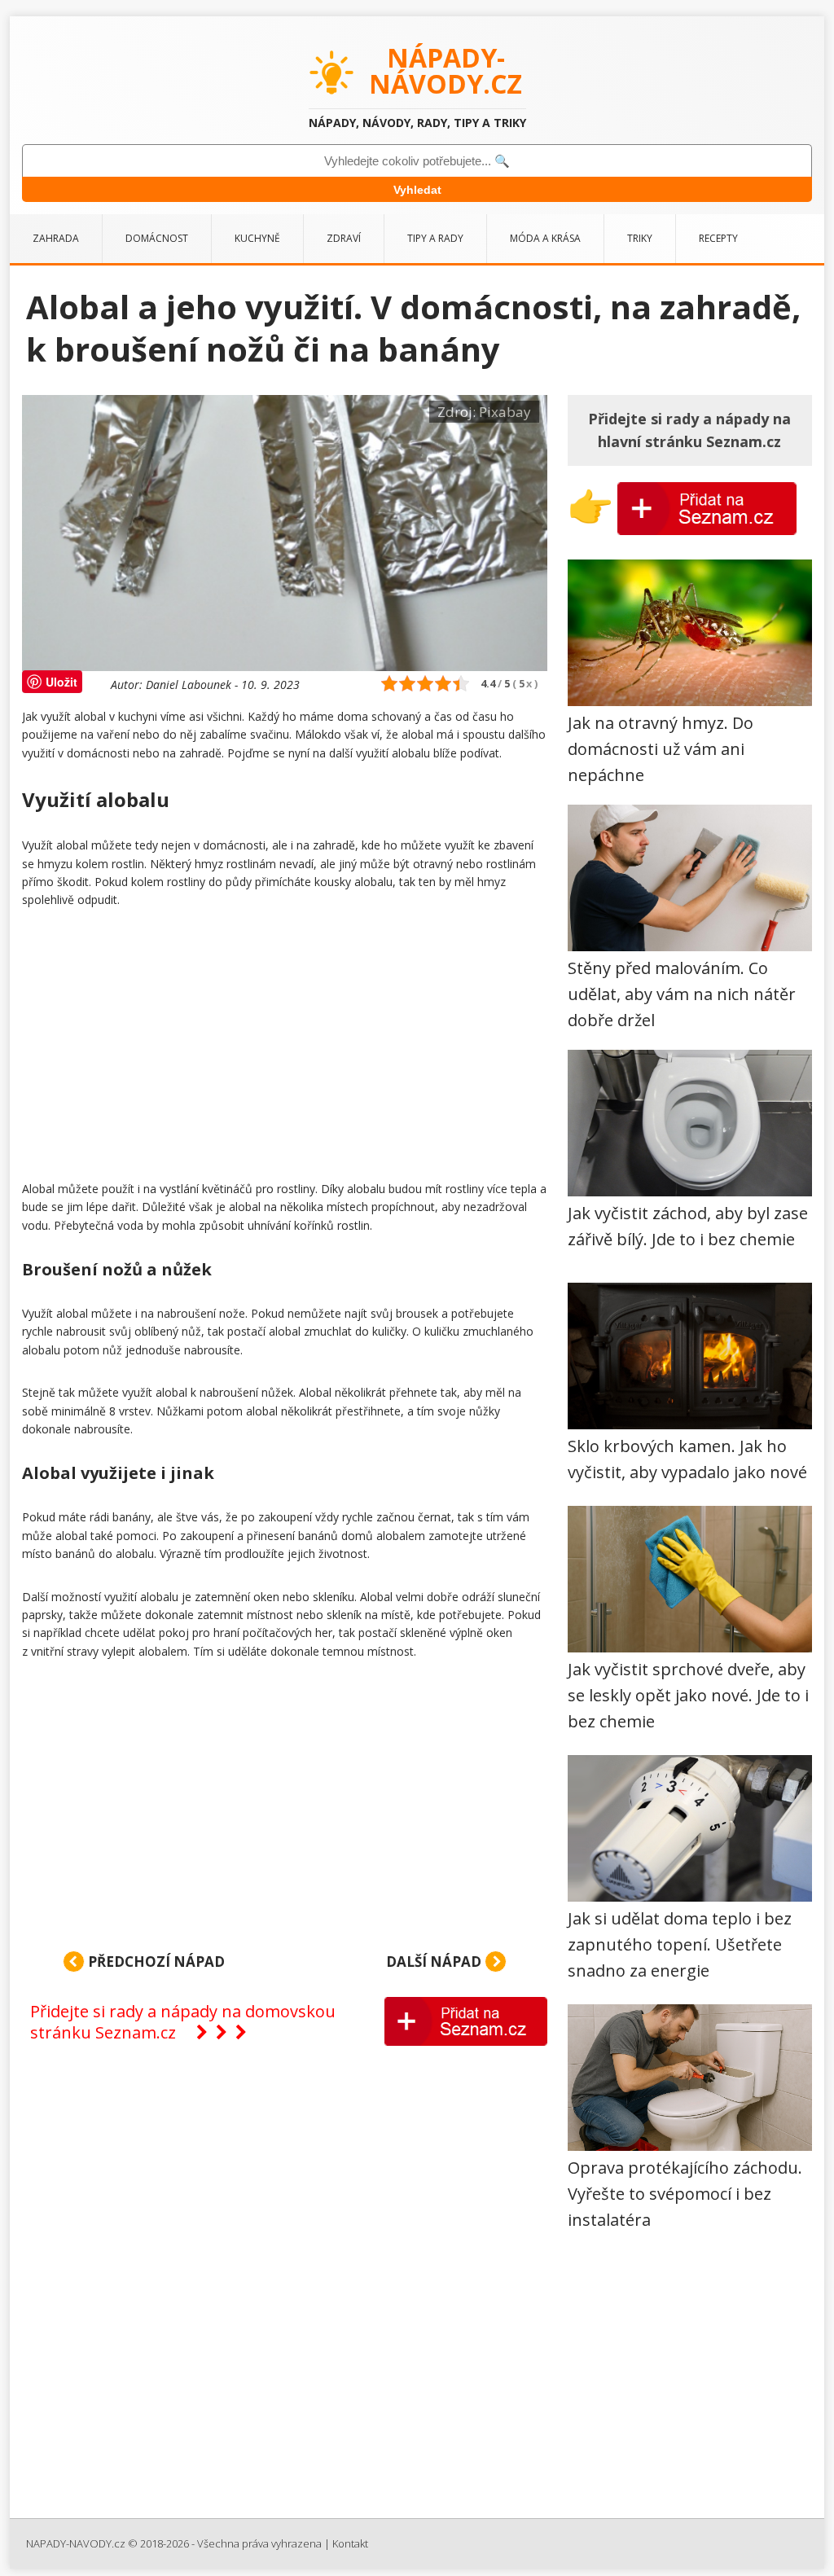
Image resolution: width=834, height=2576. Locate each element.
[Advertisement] (285, 1048)
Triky (640, 238)
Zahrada (56, 238)
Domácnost (157, 238)
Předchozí (155, 1962)
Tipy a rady (435, 238)
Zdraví (344, 238)
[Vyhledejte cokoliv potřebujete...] (417, 161)
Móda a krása (545, 238)
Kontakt (350, 2543)
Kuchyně (257, 238)
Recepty (718, 238)
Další (434, 1962)
